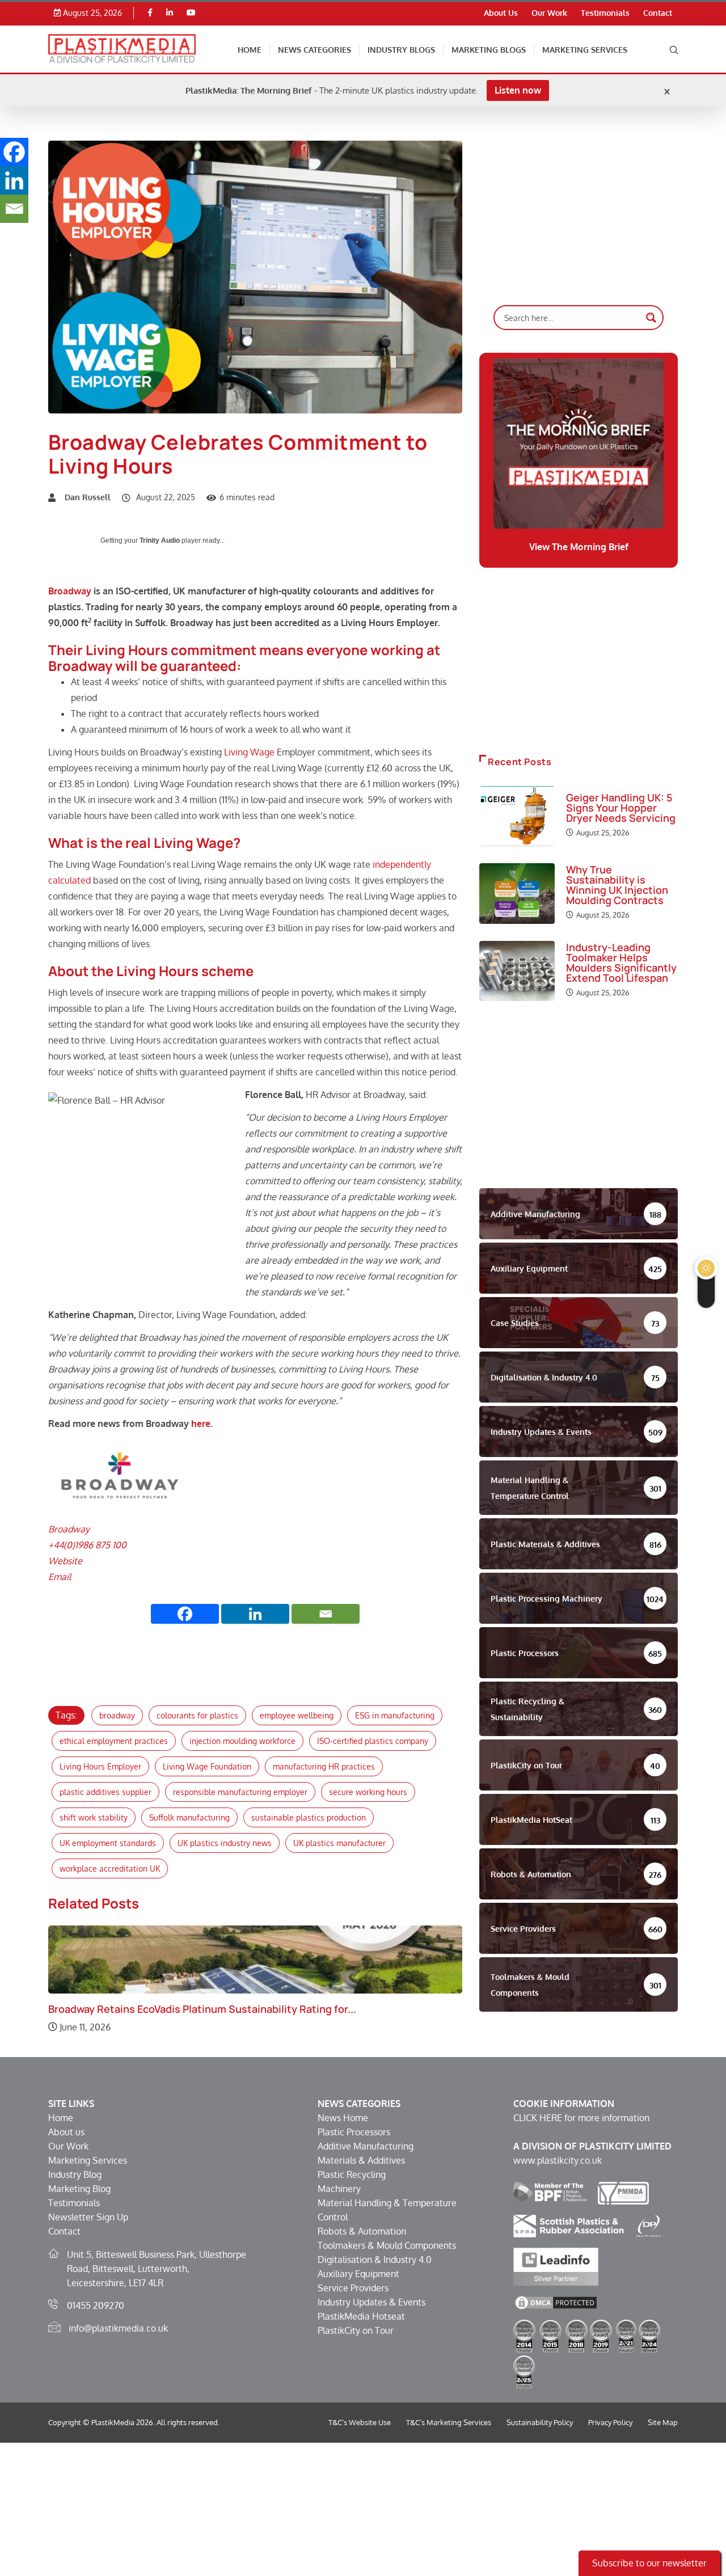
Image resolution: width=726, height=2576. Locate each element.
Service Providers (353, 2288)
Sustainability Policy (540, 2422)
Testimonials (605, 13)
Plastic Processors (354, 2132)
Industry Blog (75, 2174)
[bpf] (550, 2193)
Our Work (549, 13)
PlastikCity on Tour (356, 2330)
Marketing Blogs (489, 50)
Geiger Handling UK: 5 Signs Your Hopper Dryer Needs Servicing (621, 808)
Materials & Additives (361, 2160)
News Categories (315, 50)
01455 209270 (96, 2305)
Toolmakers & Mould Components (387, 2245)
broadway (117, 1715)
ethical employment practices (114, 1741)
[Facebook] (150, 13)
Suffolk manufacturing (189, 1817)
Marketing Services (585, 50)
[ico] (649, 2226)
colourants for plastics (197, 1715)
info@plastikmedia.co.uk (118, 2328)
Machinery (339, 2189)
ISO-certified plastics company (373, 1741)
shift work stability (94, 1817)
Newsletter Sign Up (88, 2217)
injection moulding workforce (242, 1741)
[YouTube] (191, 13)
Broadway (70, 591)
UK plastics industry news (225, 1843)
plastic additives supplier (105, 1792)
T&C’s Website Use (360, 2422)
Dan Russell (88, 497)
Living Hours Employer (100, 1766)
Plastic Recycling (352, 2174)
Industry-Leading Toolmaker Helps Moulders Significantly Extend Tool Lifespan (621, 962)
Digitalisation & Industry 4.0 (375, 2260)
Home (250, 50)
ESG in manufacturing (395, 1715)
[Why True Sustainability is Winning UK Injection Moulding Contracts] (517, 893)
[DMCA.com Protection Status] (556, 2302)
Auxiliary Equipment (358, 2274)
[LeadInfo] (556, 2266)
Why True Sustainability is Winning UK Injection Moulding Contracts (617, 885)
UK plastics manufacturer (339, 1843)
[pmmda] (624, 2193)
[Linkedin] (170, 13)
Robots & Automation (362, 2231)
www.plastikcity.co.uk (558, 2160)
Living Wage (249, 752)
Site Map (663, 2422)
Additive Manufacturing (366, 2146)
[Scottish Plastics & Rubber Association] (569, 2226)
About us (66, 2132)
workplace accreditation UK (110, 1868)
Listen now (518, 90)
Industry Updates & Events (372, 2302)
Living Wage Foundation (207, 1766)
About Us (501, 13)
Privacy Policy (610, 2422)
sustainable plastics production (309, 1817)
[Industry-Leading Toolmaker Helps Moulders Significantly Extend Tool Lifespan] (517, 971)
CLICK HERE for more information (581, 2118)
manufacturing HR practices (324, 1766)
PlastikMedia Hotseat (361, 2316)
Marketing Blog (79, 2189)
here (201, 1424)
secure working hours (368, 1792)
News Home (343, 2118)
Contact (658, 13)
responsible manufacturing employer (240, 1792)
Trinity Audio (160, 540)
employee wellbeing (297, 1715)
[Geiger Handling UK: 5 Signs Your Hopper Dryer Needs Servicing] (517, 816)
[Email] (326, 1614)
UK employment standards (108, 1843)
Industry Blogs (401, 50)
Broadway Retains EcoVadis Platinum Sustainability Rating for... (202, 2009)
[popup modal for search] (674, 49)
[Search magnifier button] (651, 318)
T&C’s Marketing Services (449, 2422)
